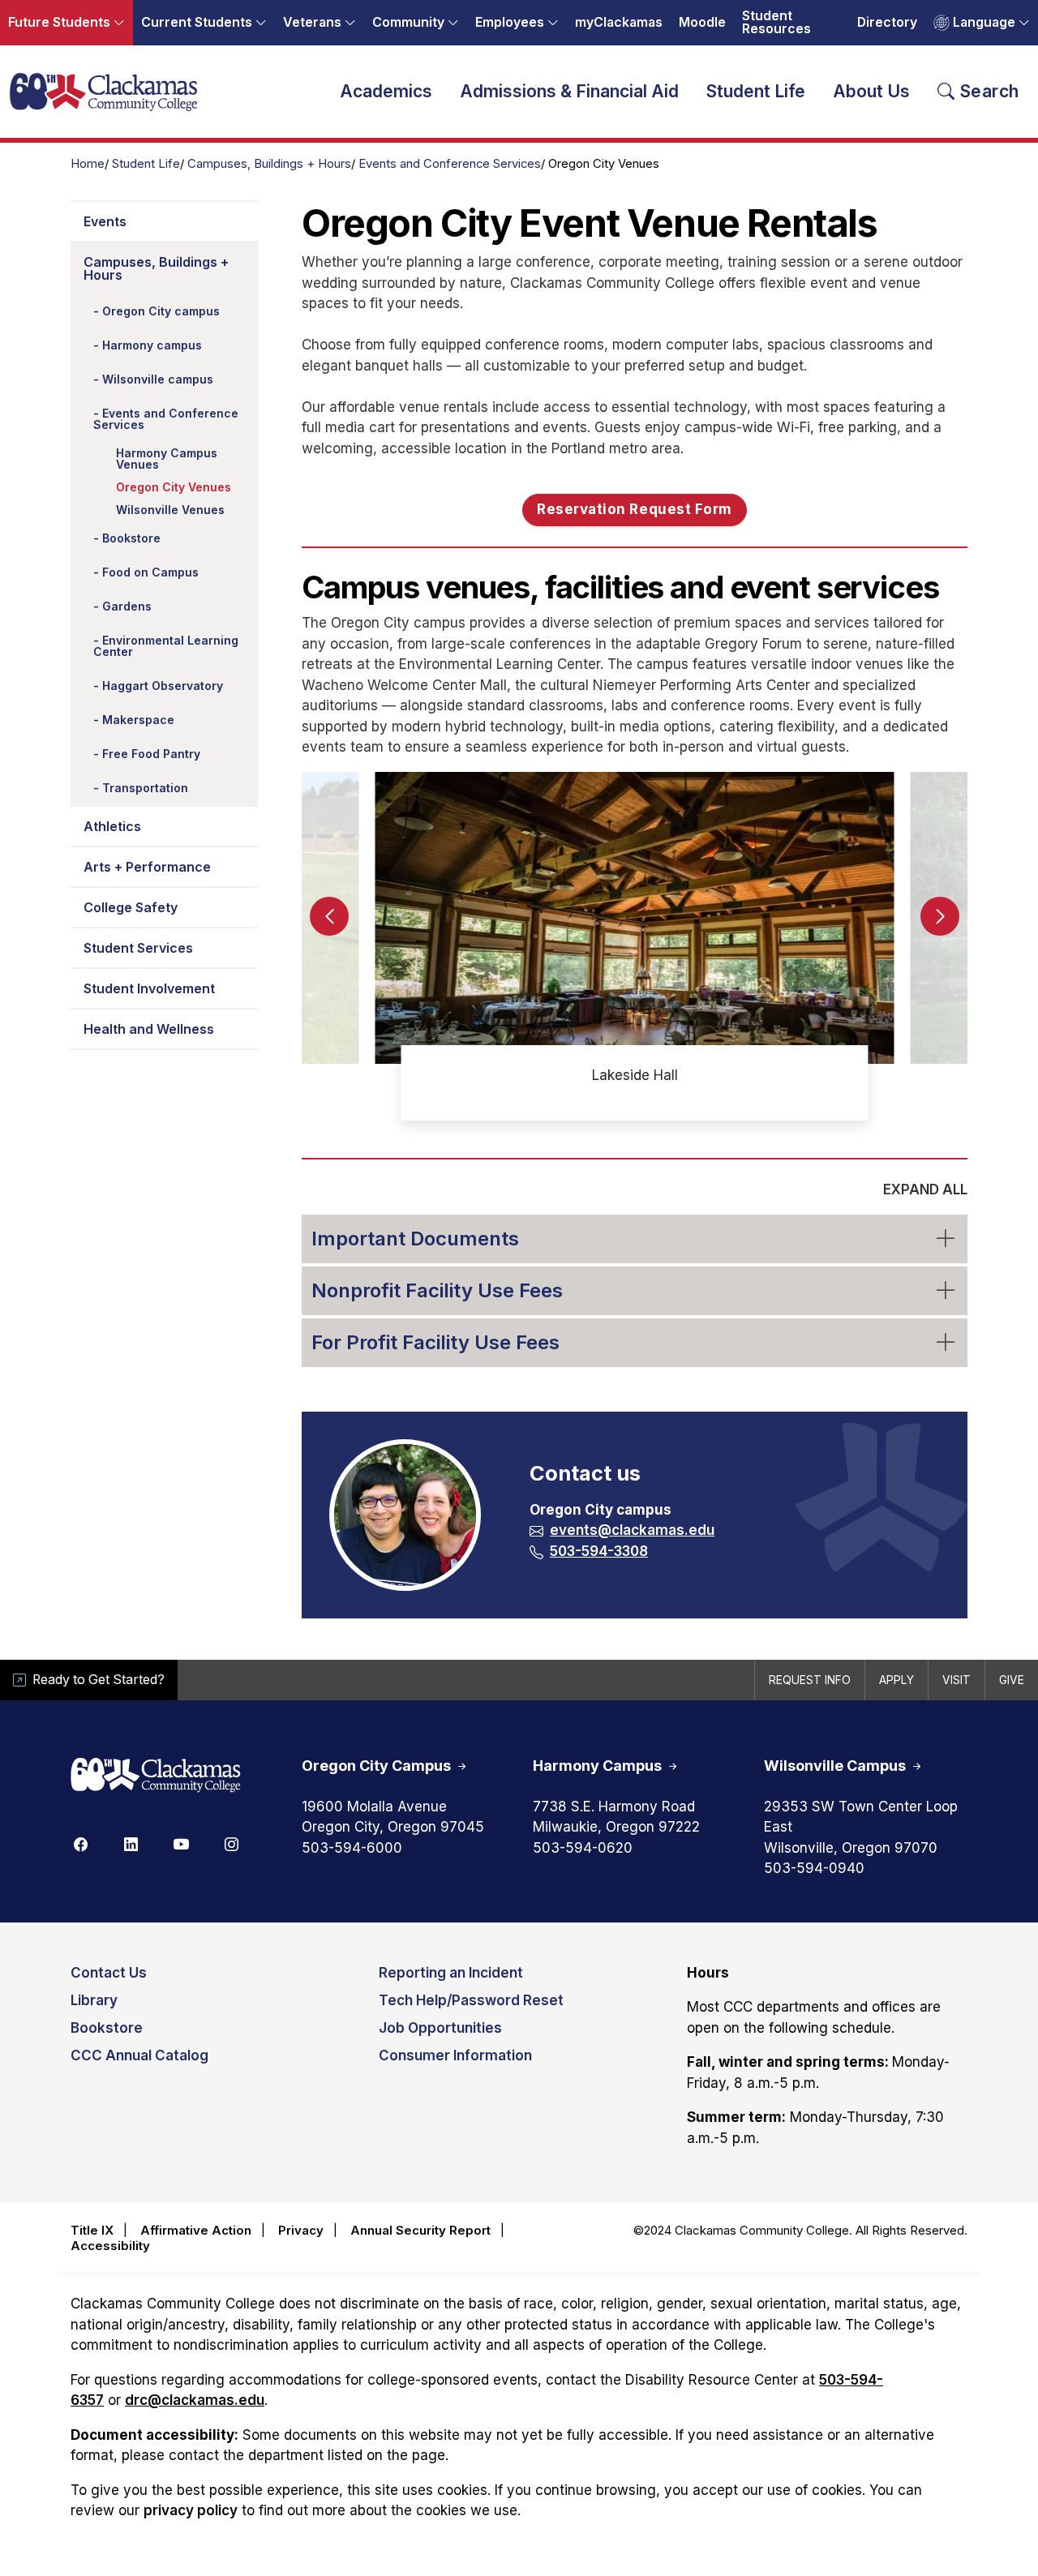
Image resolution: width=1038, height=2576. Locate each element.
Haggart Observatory (163, 686)
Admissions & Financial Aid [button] (569, 91)
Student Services (138, 948)
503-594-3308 (599, 1551)
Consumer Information (455, 2055)
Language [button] (984, 22)
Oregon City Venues (174, 487)
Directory (887, 22)
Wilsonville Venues (170, 510)
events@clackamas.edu (632, 1530)
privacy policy (191, 2510)
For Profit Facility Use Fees (435, 1342)
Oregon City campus (161, 311)
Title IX (92, 2230)
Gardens (127, 606)
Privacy (301, 2230)
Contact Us (109, 1973)
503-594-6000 (352, 1848)
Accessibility (110, 2246)
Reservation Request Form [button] (634, 509)
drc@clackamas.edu (195, 2400)
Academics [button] (386, 91)
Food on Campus (150, 572)
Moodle (702, 22)
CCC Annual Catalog (139, 2055)
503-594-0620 (583, 1848)
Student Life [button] (756, 91)
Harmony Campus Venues (167, 459)
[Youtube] (181, 1844)
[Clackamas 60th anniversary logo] (156, 1776)
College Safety (131, 907)
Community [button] (408, 22)
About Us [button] (871, 91)
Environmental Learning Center (166, 646)
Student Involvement (149, 988)
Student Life (146, 164)
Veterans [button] (312, 22)
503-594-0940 (814, 1868)
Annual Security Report (420, 2230)
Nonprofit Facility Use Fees (437, 1290)
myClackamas (619, 22)
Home (88, 164)
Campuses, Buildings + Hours (269, 164)
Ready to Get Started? (99, 1680)
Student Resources (776, 22)
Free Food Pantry (151, 754)
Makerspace (138, 720)
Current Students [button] (197, 22)
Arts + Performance (147, 867)
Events (105, 221)
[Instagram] (231, 1844)
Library (94, 2000)
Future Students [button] (59, 22)
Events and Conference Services (450, 164)
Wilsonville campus (158, 379)
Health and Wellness (149, 1029)
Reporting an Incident (451, 1973)
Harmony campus (152, 345)
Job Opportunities (440, 2028)
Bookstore (131, 538)
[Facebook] (80, 1844)
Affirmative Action (196, 2230)
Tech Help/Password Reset (471, 2000)
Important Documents (415, 1239)
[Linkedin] (131, 1844)
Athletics (112, 826)
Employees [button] (510, 22)
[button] (940, 916)
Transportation (145, 788)
